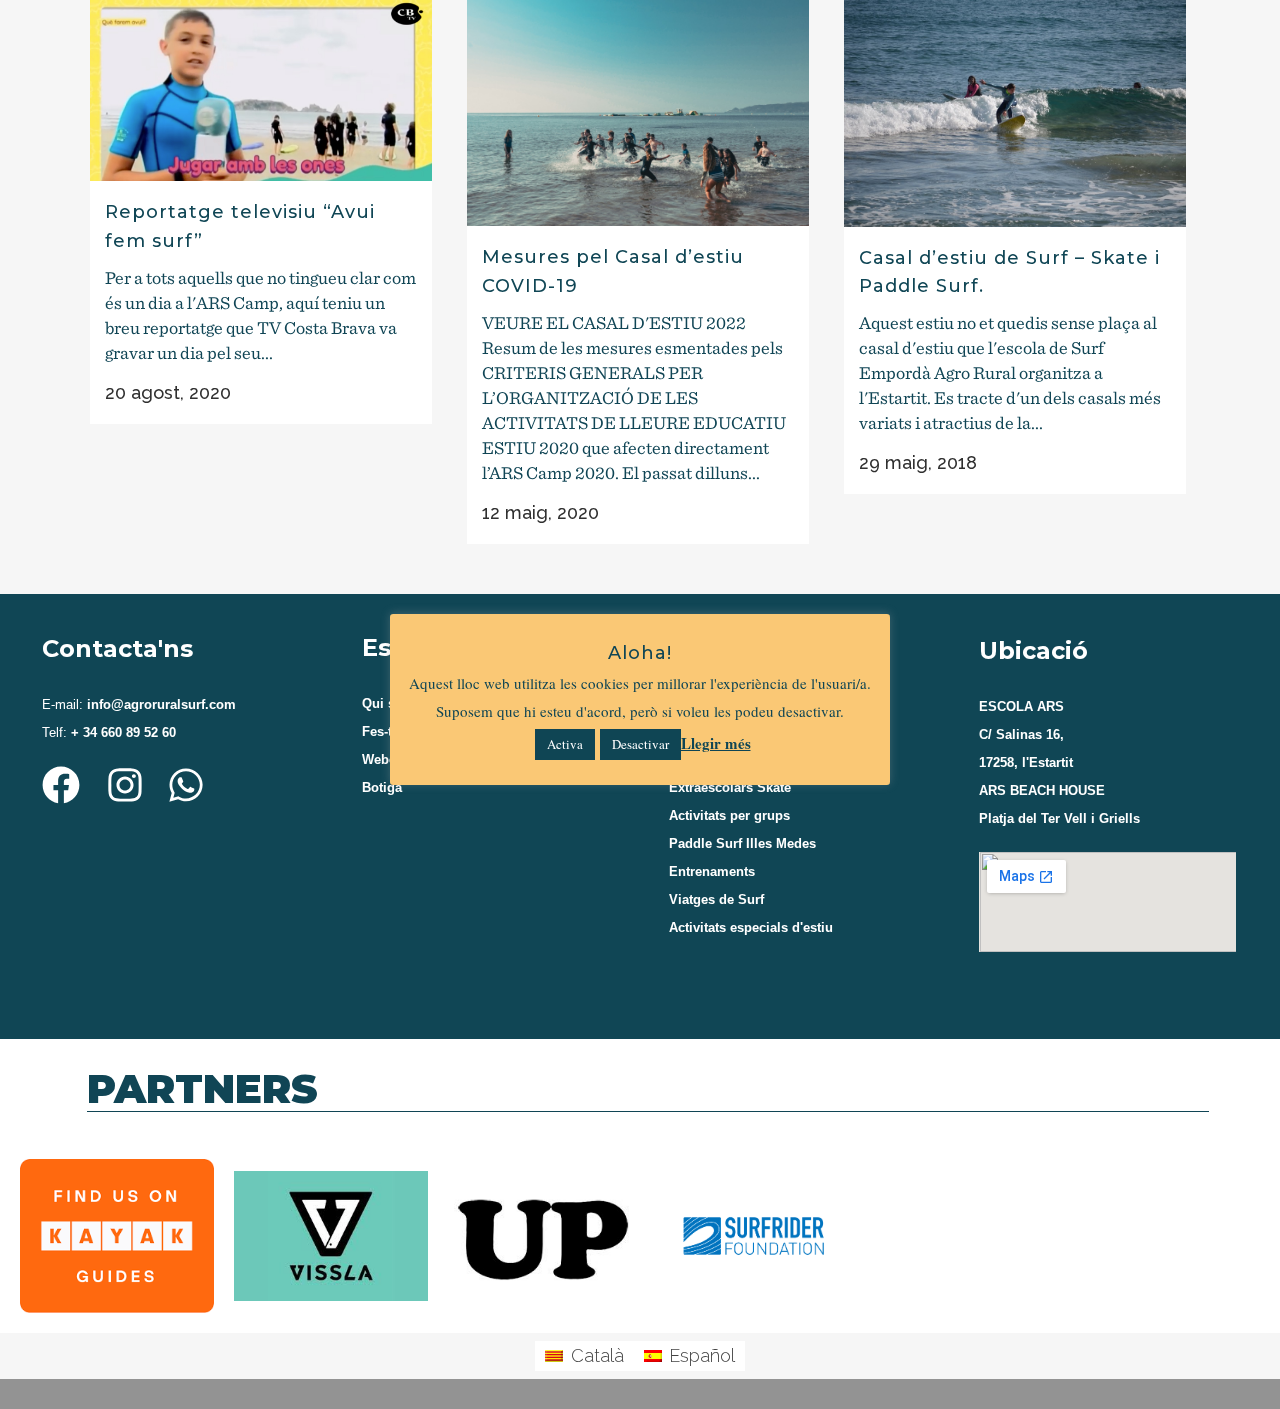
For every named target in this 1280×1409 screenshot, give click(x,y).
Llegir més (716, 743)
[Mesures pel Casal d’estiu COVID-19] (638, 113)
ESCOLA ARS (1021, 706)
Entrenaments (712, 871)
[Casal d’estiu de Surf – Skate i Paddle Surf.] (1015, 113)
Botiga (382, 787)
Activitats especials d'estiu (751, 927)
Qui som (388, 703)
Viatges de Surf (716, 899)
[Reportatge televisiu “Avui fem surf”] (261, 90)
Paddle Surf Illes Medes (742, 843)
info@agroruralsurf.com (159, 704)
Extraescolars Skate (730, 787)
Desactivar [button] (640, 744)
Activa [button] (565, 744)
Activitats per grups (729, 815)
